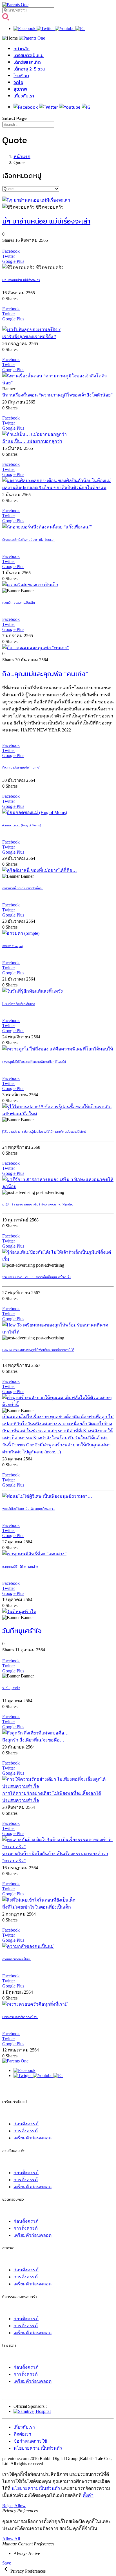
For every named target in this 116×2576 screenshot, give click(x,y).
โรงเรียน (21, 76)
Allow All (11, 2539)
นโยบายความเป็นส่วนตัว (38, 2448)
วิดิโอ (18, 82)
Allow (20, 2506)
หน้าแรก (22, 157)
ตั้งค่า (88, 2495)
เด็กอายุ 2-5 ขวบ (29, 69)
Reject (8, 2506)
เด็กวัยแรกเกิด (27, 62)
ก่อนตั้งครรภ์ (26, 2124)
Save (7, 2563)
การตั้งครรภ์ (26, 2131)
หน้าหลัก (22, 49)
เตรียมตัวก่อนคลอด (33, 2138)
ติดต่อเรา (22, 2434)
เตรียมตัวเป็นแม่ (29, 55)
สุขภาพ (20, 89)
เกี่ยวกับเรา (24, 96)
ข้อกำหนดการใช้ (30, 2441)
